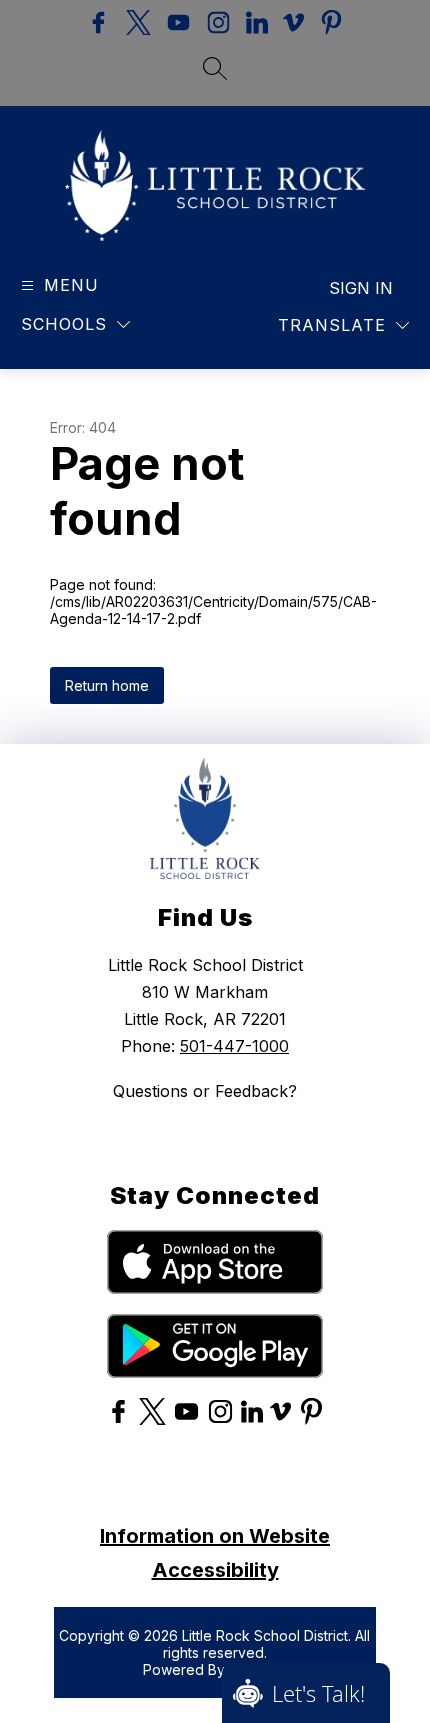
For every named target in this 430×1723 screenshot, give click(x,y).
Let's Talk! (318, 1693)
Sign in (361, 288)
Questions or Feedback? (205, 1091)
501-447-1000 (234, 1046)
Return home (107, 685)
